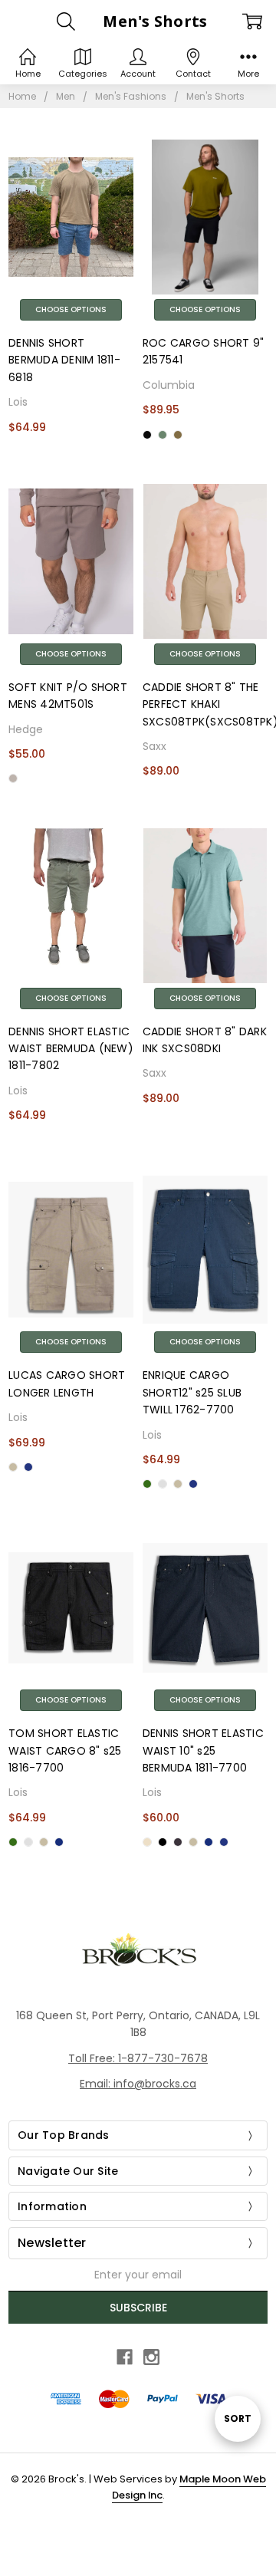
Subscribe (138, 2308)
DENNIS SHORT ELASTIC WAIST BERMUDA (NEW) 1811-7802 (71, 1049)
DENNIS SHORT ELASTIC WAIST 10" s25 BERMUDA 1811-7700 (203, 1750)
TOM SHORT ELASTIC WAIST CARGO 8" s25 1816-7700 (65, 1750)
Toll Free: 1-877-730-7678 (138, 2058)
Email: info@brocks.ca (138, 2084)
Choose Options (71, 309)
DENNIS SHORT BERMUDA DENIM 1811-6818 (64, 360)
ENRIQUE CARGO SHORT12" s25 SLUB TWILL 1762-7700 (192, 1392)
